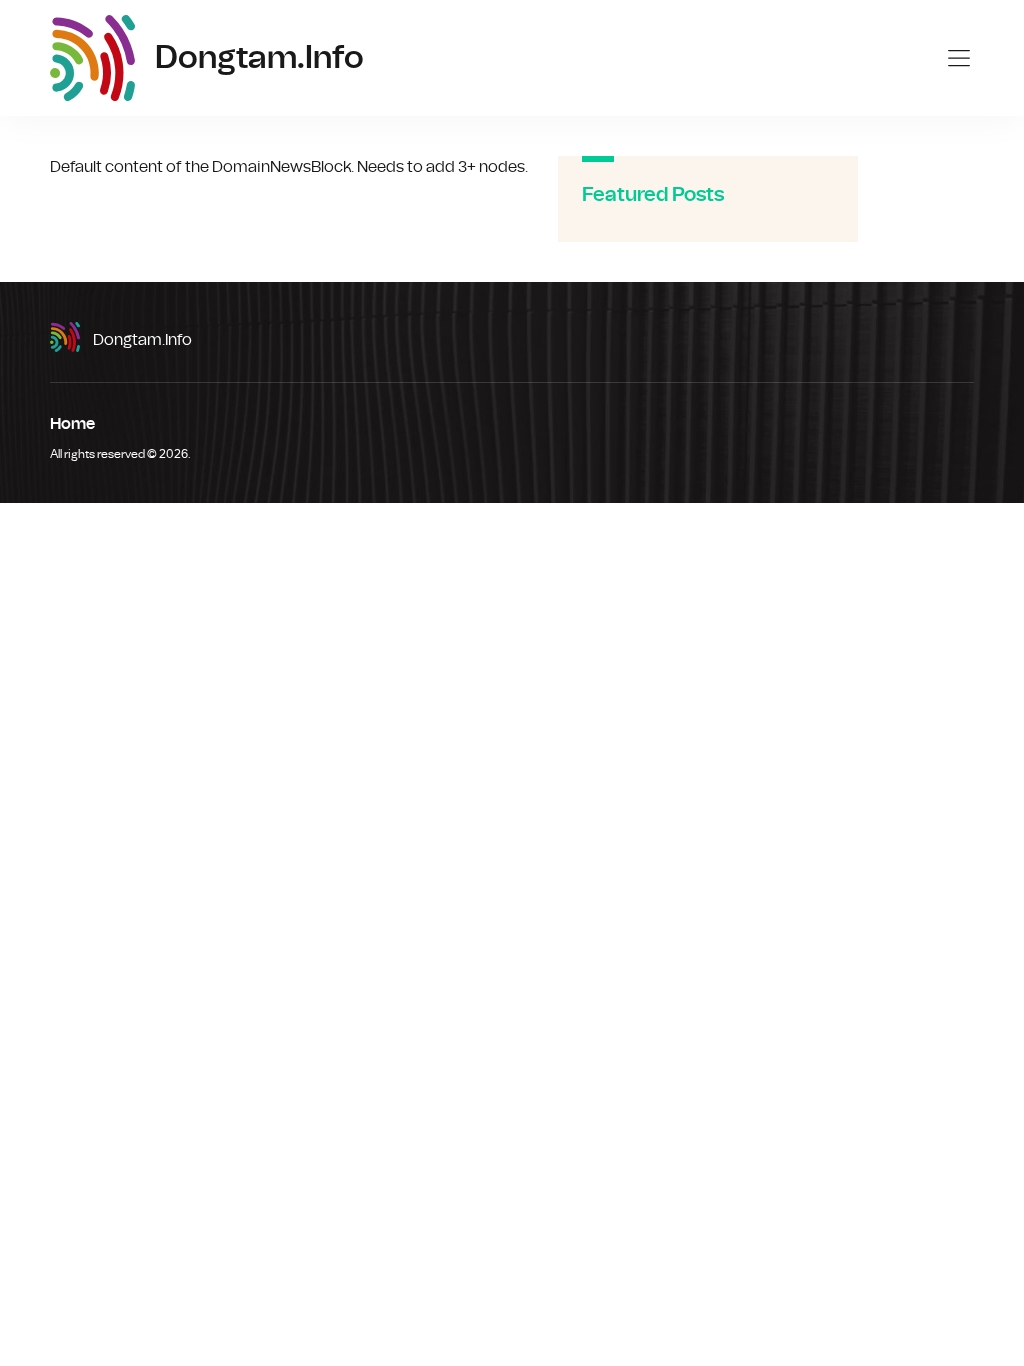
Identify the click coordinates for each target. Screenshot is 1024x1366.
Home (72, 424)
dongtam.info (142, 340)
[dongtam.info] (92, 58)
